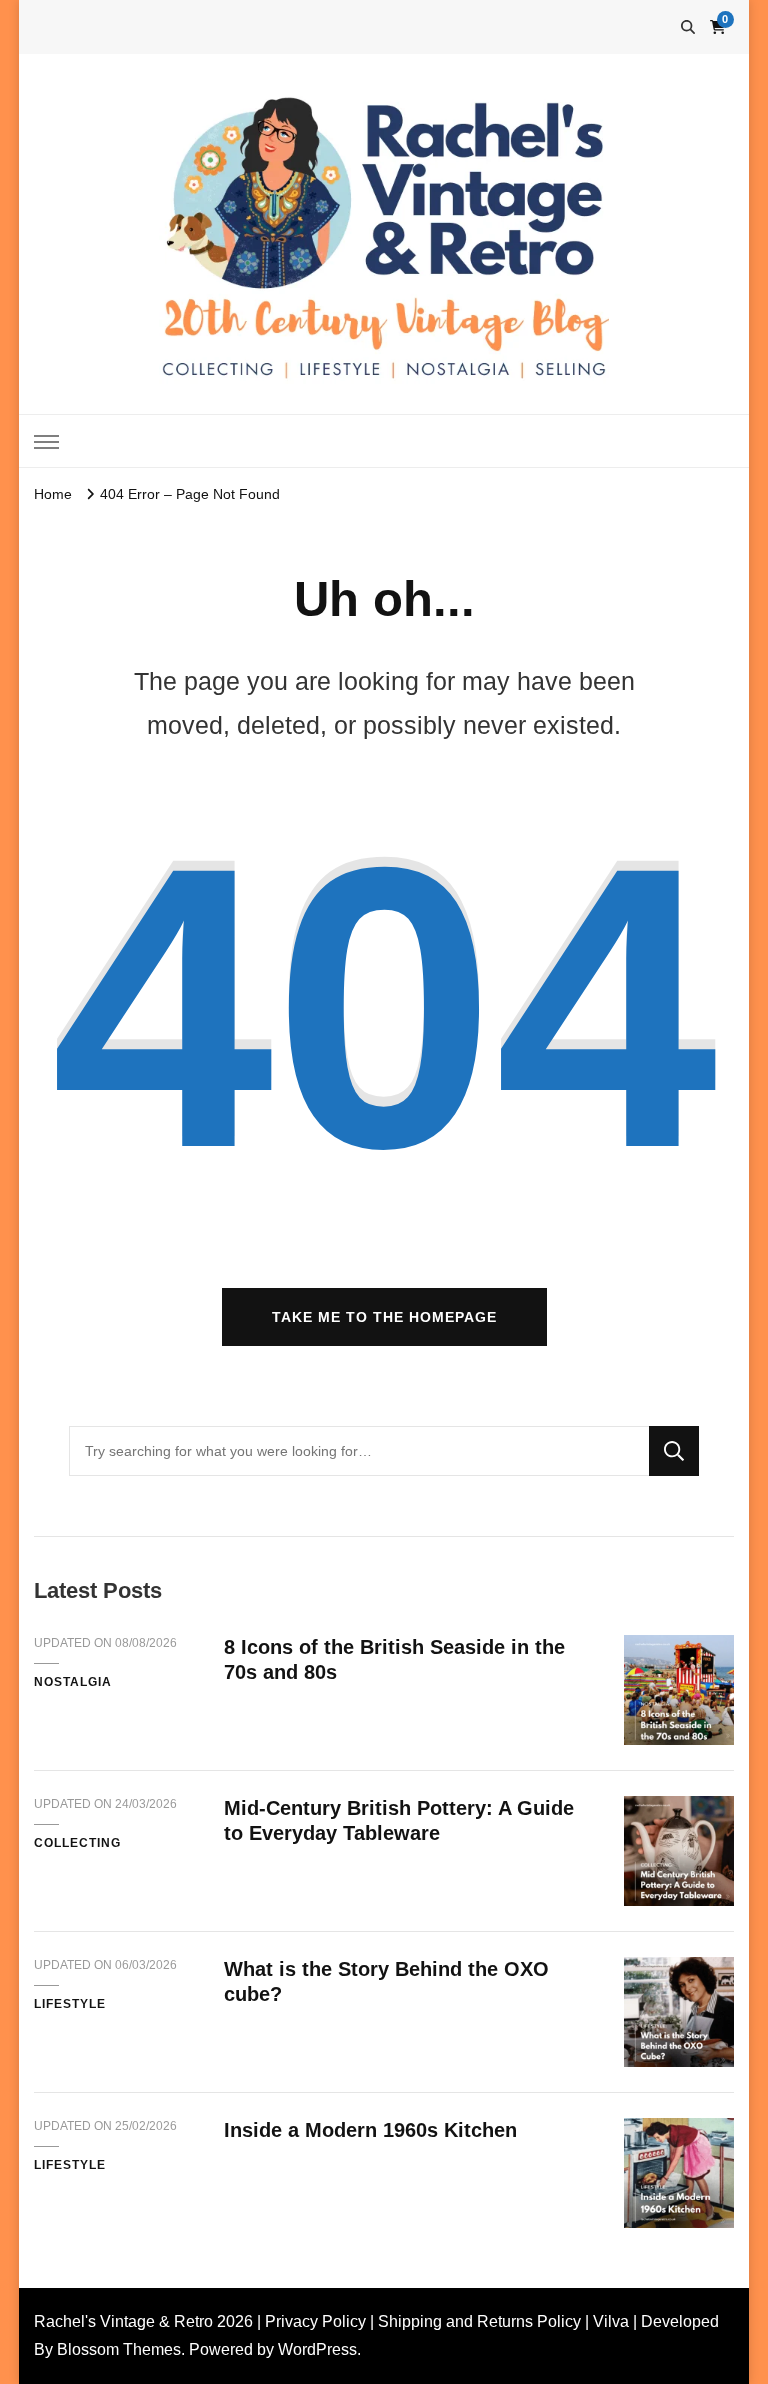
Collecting (77, 1843)
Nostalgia (73, 1682)
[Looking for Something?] (359, 1451)
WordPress (317, 2349)
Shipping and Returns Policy (479, 2321)
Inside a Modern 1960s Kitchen (370, 2130)
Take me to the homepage (384, 1317)
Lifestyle (70, 2004)
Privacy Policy (315, 2321)
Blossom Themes (119, 2349)
